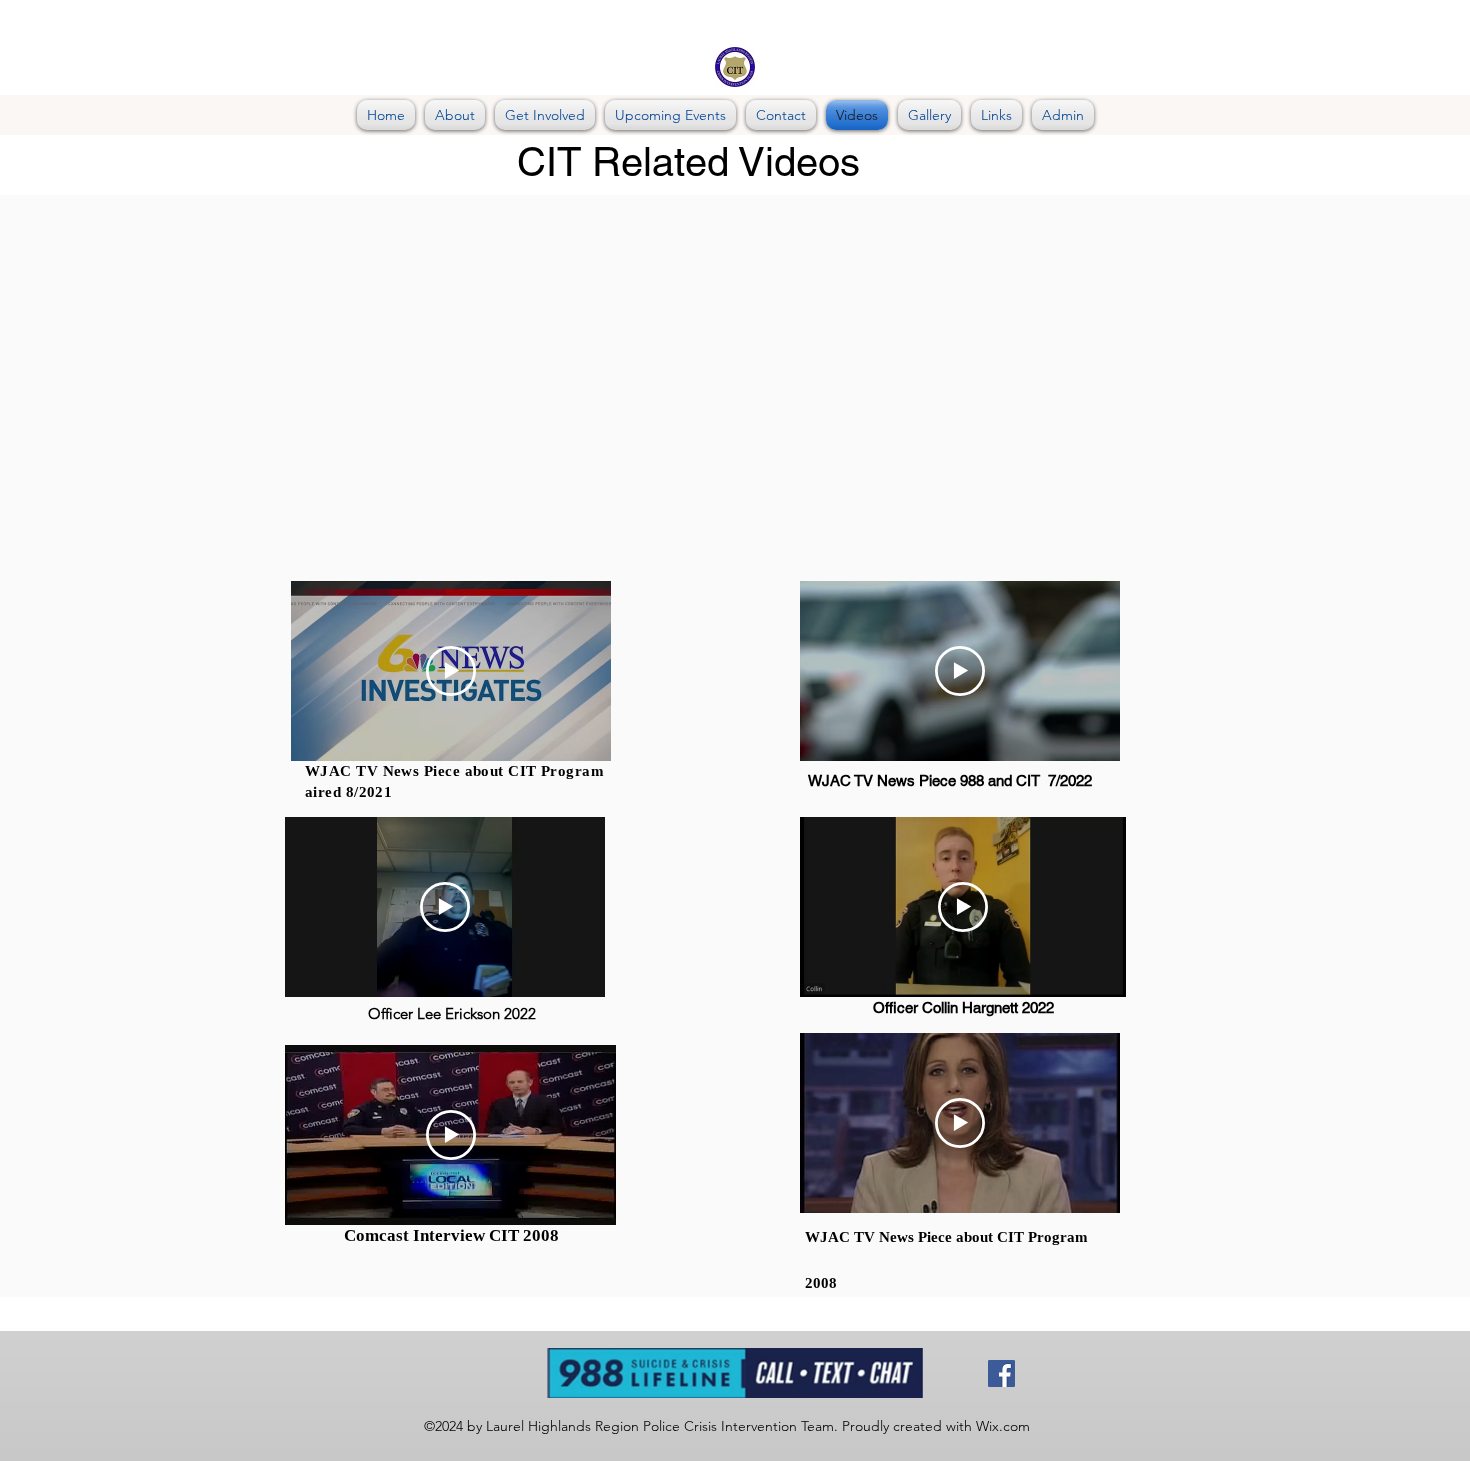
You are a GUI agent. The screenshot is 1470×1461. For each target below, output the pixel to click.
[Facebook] (1001, 1373)
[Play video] (451, 671)
